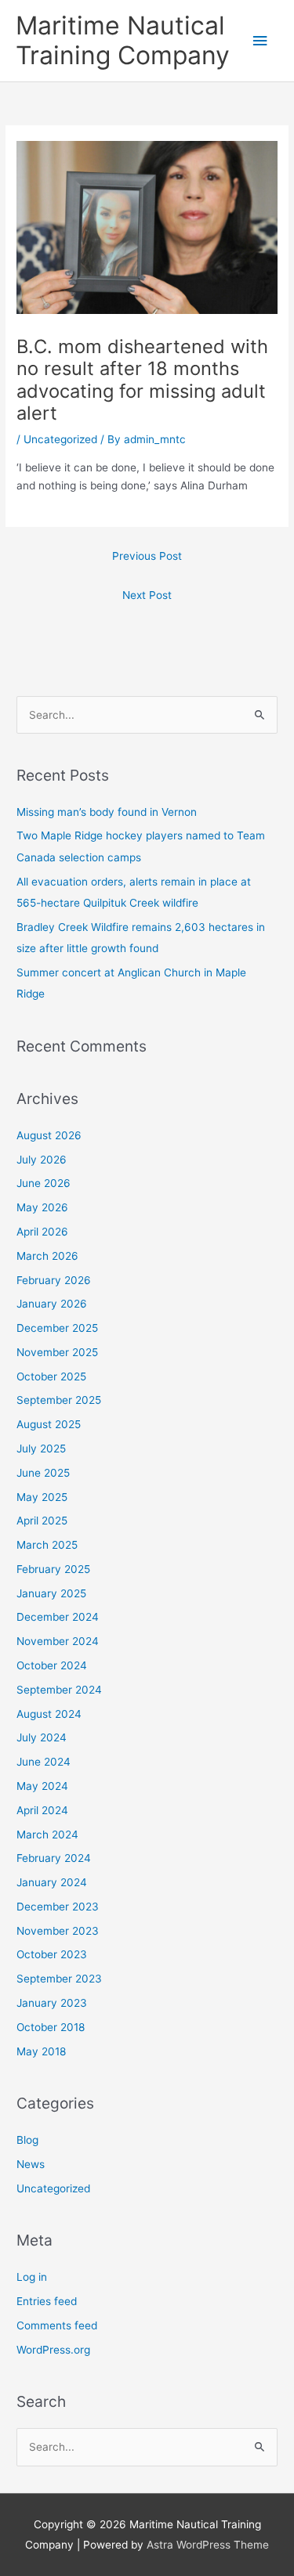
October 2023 (52, 1954)
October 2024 (52, 1665)
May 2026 (42, 1207)
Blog (27, 2140)
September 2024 (59, 1690)
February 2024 (54, 1858)
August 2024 (49, 1714)
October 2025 (51, 1376)
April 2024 (42, 1810)
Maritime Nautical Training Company (123, 40)
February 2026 (54, 1280)
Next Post (147, 595)
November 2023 (58, 1931)
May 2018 (41, 2051)
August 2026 (49, 1135)
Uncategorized (60, 439)
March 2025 (47, 1545)
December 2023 (58, 1907)
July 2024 (42, 1737)
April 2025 (42, 1521)
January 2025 (51, 1593)
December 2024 (58, 1617)
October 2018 (51, 2027)
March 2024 (47, 1835)
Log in (32, 2277)
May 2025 (42, 1497)
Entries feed (47, 2301)
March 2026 (47, 1256)
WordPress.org (53, 2350)
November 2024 (58, 1641)
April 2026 (42, 1232)
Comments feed (57, 2325)
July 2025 (41, 1449)
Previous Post (147, 556)
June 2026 (44, 1183)
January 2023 (52, 2003)
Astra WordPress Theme (208, 2545)
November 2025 (57, 1352)
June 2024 (44, 1762)
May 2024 (42, 1786)
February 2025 (53, 1569)
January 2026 (52, 1304)
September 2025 (59, 1400)
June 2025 (43, 1473)
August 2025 (49, 1424)
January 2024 (52, 1882)
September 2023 (59, 1979)
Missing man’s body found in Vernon (107, 812)
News (31, 2164)
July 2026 (42, 1160)
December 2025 (57, 1328)
